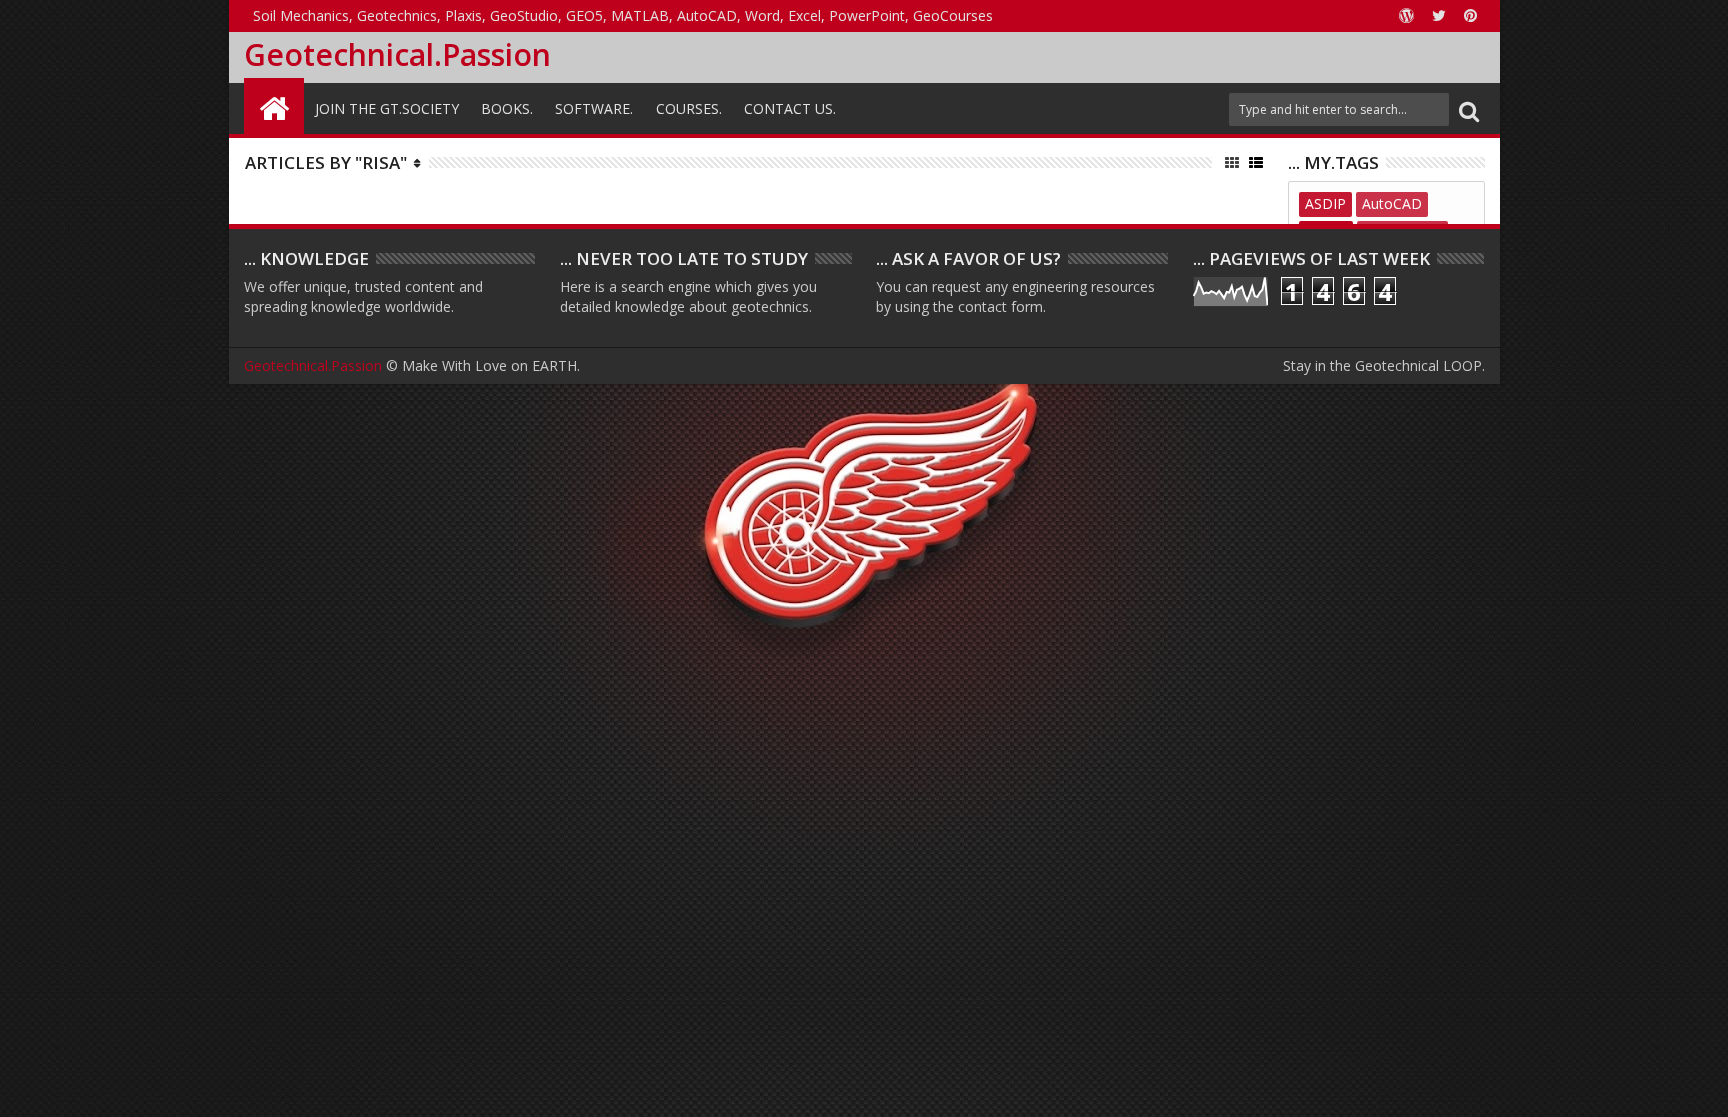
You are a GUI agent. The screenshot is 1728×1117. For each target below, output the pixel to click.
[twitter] (1439, 16)
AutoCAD (1392, 203)
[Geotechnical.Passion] (274, 106)
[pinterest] (1471, 16)
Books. (507, 108)
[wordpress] (1407, 16)
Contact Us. (790, 108)
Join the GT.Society (387, 108)
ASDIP (1325, 203)
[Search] (1469, 109)
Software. (594, 108)
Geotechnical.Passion (397, 54)
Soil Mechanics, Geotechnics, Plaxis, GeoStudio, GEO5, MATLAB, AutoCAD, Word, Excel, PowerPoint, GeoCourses (623, 15)
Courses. (689, 108)
